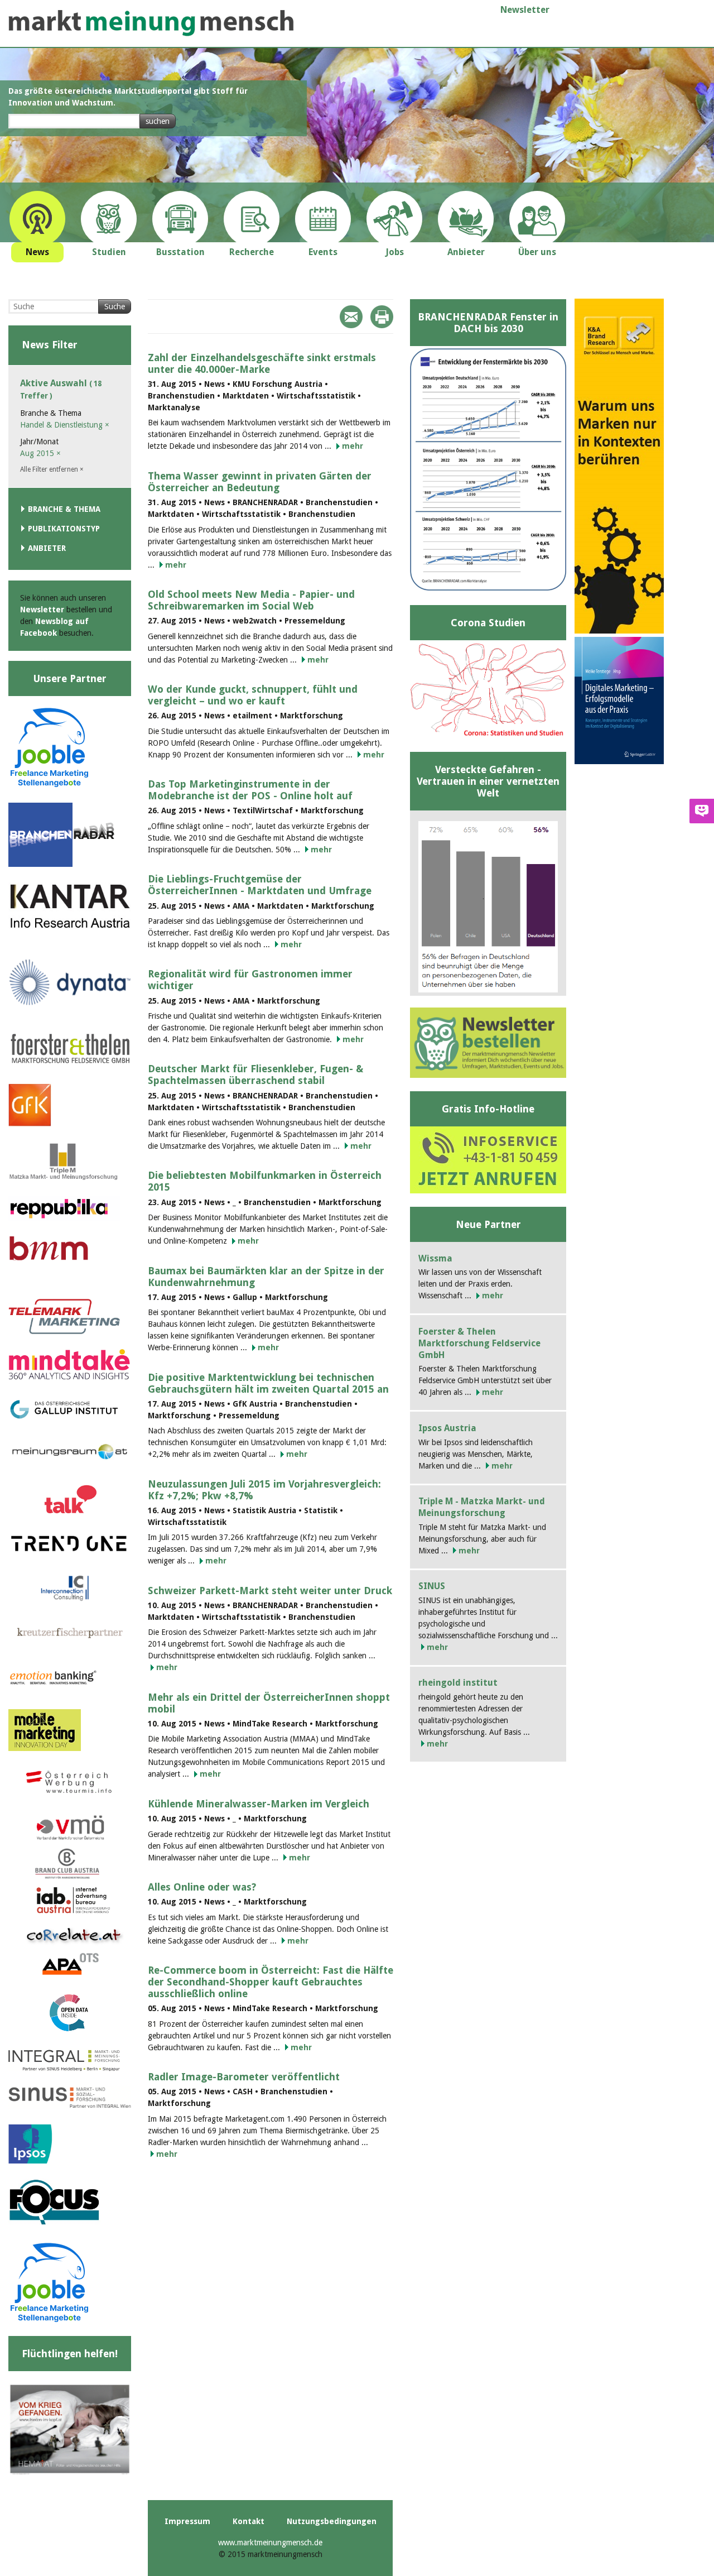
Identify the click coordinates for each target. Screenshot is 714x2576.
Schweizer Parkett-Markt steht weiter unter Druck (270, 1591)
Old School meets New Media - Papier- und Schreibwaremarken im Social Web (251, 600)
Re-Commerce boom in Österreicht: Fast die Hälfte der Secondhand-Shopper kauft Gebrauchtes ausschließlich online (271, 1982)
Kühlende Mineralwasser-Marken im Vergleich (259, 1804)
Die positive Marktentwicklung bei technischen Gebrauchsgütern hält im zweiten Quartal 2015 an (268, 1383)
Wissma (435, 1258)
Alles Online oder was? (202, 1887)
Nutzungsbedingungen (332, 2521)
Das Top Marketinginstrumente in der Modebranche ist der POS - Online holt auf (250, 790)
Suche (115, 306)
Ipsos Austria (447, 1428)
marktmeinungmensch (151, 23)
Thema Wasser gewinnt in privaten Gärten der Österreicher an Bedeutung (260, 482)
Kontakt (249, 2521)
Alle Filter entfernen (52, 469)
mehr (353, 446)
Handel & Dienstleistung (65, 425)
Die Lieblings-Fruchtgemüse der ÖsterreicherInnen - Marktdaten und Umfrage (260, 885)
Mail (351, 317)
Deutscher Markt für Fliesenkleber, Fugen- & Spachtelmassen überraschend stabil (255, 1074)
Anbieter (47, 548)
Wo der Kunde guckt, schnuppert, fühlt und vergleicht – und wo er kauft (253, 695)
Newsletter (525, 10)
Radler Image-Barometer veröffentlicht (244, 2077)
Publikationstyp (64, 529)
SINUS (432, 1586)
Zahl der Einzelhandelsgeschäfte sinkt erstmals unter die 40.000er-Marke (262, 363)
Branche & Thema (64, 509)
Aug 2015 (40, 453)
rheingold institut (458, 1683)
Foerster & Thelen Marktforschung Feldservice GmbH (479, 1343)
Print (382, 317)
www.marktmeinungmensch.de (270, 2543)
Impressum (187, 2521)
